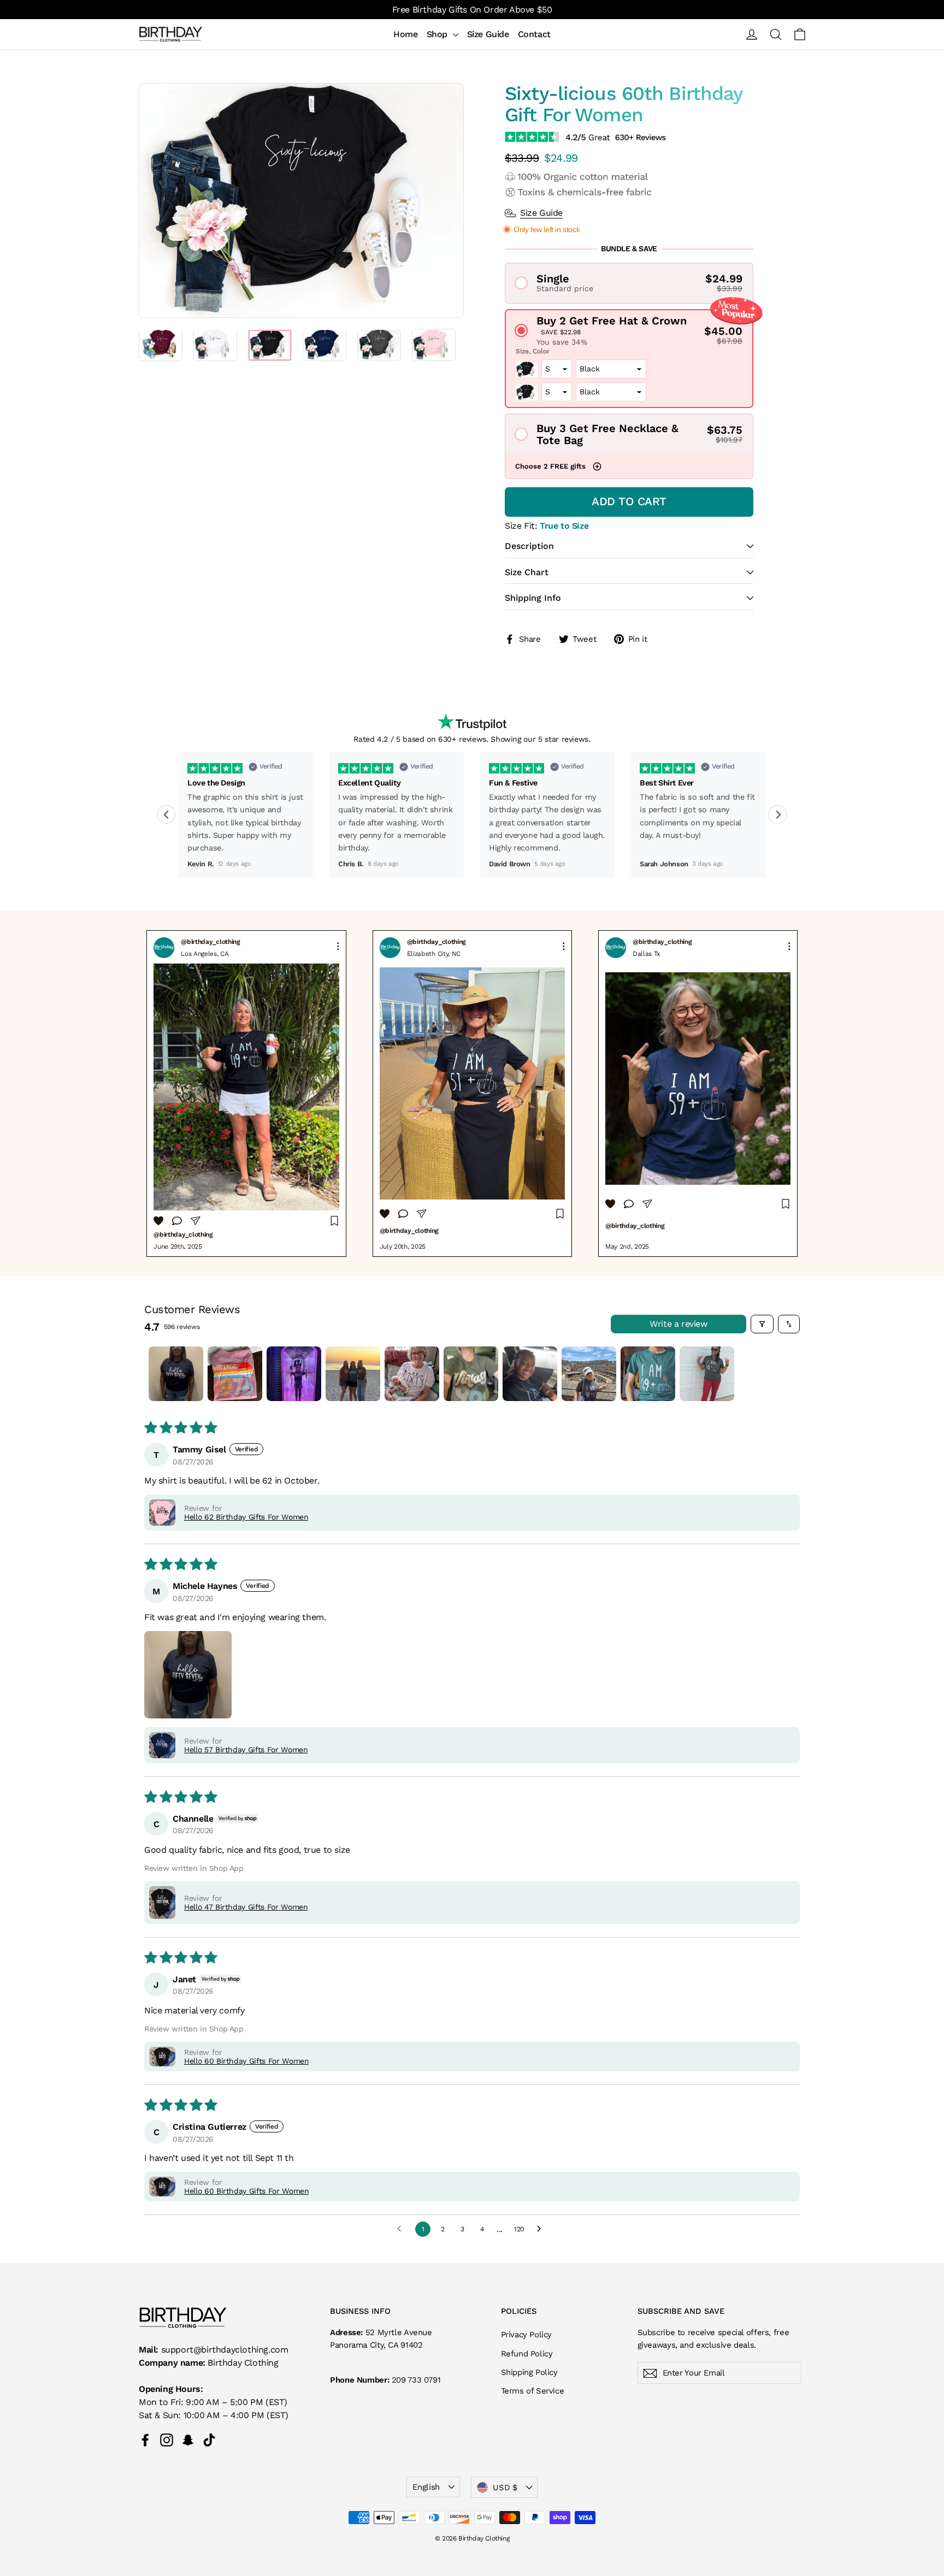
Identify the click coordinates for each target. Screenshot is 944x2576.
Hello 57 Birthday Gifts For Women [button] (246, 1750)
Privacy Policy (526, 2335)
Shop (438, 34)
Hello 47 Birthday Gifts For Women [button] (246, 1907)
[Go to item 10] (707, 1374)
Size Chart (527, 572)
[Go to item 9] (648, 1374)
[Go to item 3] (294, 1374)
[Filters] (762, 1324)
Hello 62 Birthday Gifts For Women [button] (246, 1517)
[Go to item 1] (176, 1374)
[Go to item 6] (471, 1374)
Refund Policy (527, 2354)
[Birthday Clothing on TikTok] (209, 2440)
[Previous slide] (166, 815)
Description (529, 546)
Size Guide (488, 34)
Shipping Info (533, 598)
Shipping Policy (529, 2372)
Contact (534, 34)
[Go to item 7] (530, 1374)
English (426, 2487)
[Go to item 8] (589, 1374)
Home (405, 34)
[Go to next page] (542, 2229)
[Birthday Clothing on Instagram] (167, 2440)
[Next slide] (778, 815)
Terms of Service (533, 2391)
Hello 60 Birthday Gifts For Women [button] (246, 2061)
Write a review (678, 1324)
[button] (629, 283)
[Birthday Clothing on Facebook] (145, 2440)
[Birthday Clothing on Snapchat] (188, 2440)
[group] (246, 1094)
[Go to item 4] (353, 1374)
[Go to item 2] (235, 1374)
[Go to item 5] (412, 1374)
